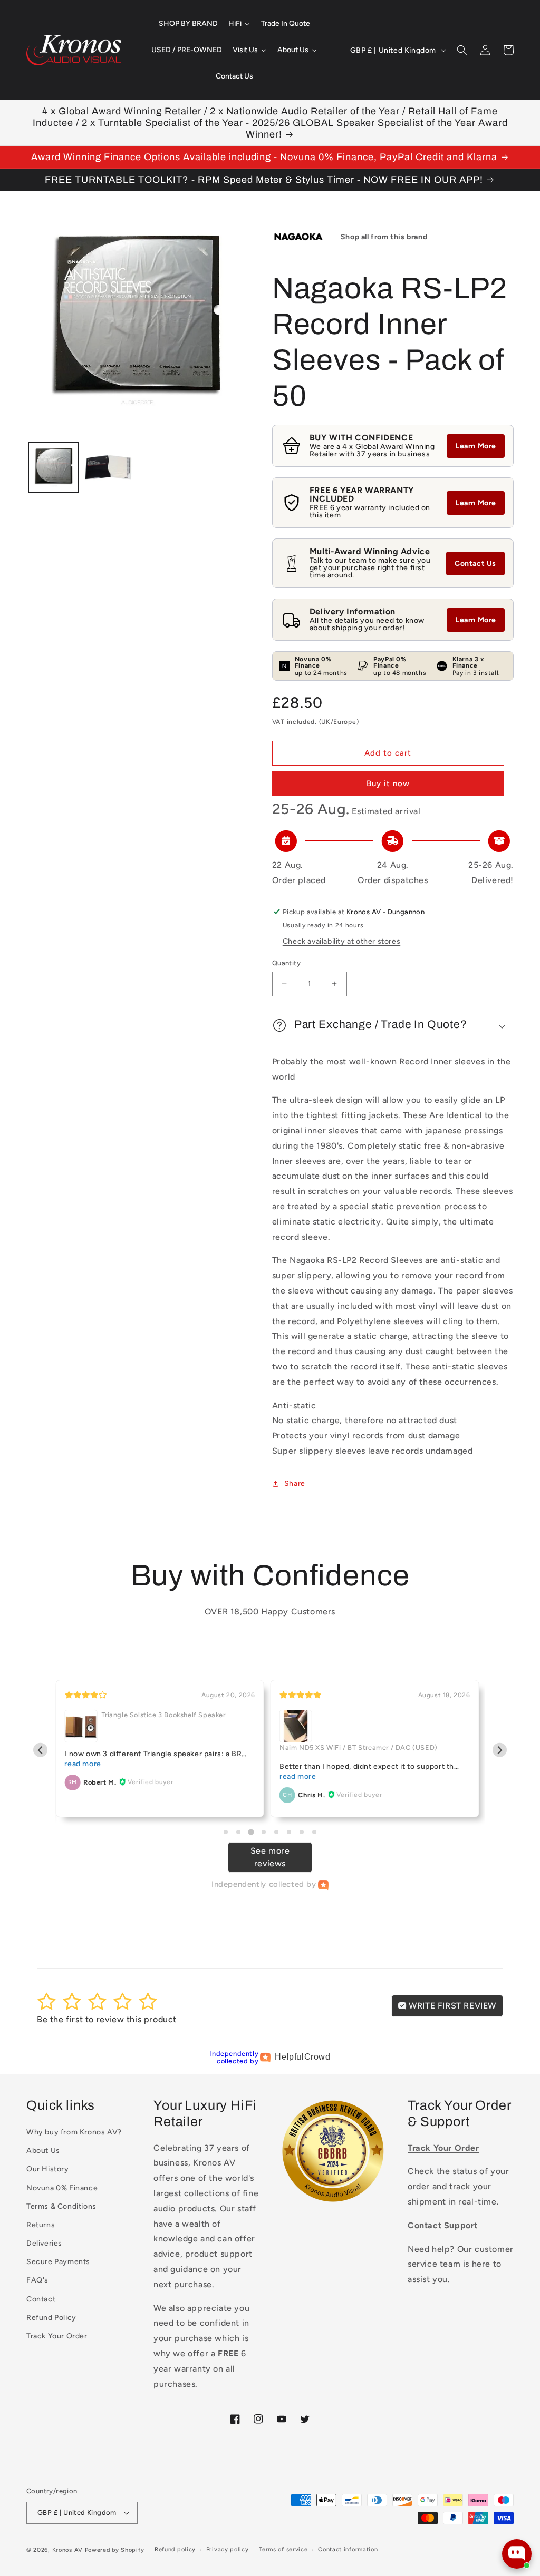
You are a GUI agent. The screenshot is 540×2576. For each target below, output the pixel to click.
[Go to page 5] (276, 1832)
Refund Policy (51, 2318)
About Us (43, 2151)
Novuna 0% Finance (62, 2188)
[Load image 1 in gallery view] (54, 467)
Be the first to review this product (107, 2019)
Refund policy (175, 2549)
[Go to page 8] (314, 1832)
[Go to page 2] (238, 1832)
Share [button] (295, 1483)
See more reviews (270, 1857)
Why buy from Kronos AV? (74, 2132)
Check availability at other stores (341, 941)
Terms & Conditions (61, 2206)
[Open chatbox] (517, 2554)
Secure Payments (58, 2262)
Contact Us (475, 564)
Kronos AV (67, 2550)
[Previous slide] (40, 1750)
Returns (41, 2225)
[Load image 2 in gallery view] (108, 467)
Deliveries (44, 2243)
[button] (462, 50)
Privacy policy (228, 2549)
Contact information (348, 2549)
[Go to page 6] (289, 1832)
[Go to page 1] (226, 1832)
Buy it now (388, 783)
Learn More (476, 446)
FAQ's (37, 2280)
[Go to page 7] (302, 1832)
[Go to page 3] (251, 1832)
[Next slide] (500, 1750)
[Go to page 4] (264, 1832)
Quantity (286, 963)
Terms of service (283, 2549)
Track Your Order (57, 2336)
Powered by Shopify (115, 2550)
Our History (48, 2169)
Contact (41, 2299)
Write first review (451, 2006)
